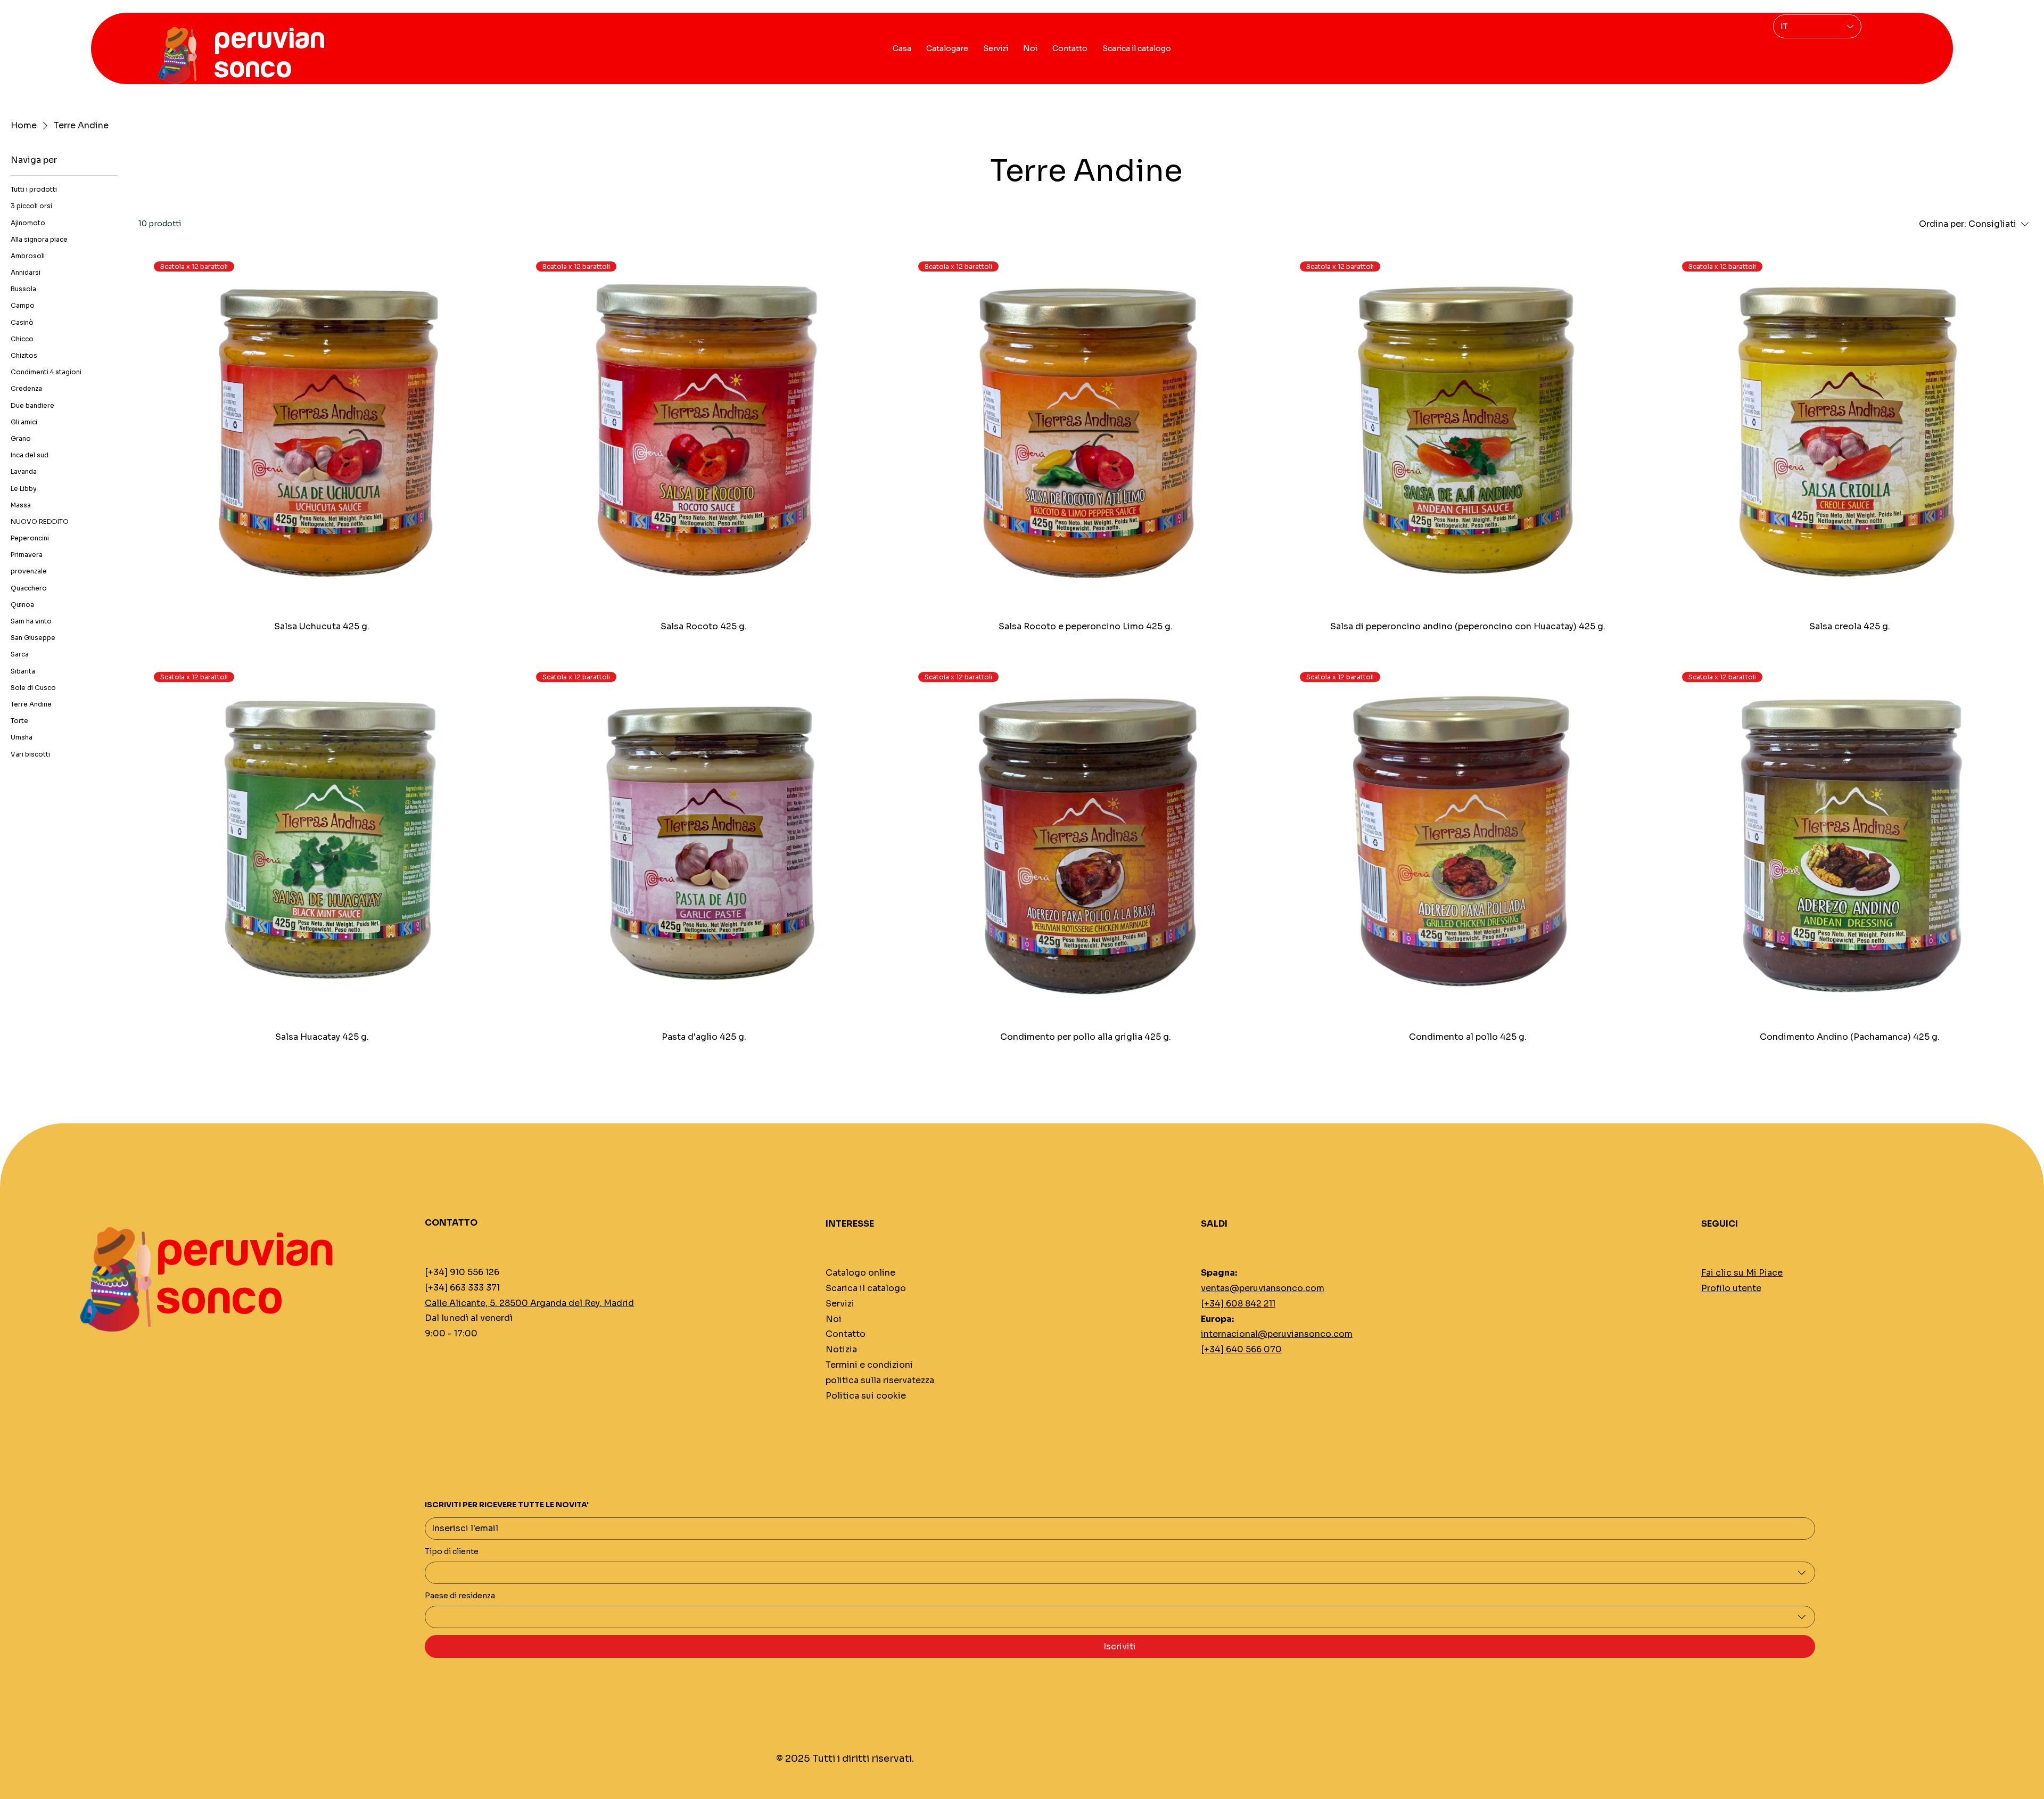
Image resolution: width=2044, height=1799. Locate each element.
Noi (834, 1319)
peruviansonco (269, 54)
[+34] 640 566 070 (1241, 1349)
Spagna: (1219, 1273)
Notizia (841, 1349)
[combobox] (1120, 1573)
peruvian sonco (245, 1275)
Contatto (846, 1334)
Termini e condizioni (869, 1365)
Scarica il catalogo (866, 1288)
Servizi (840, 1304)
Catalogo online (860, 1273)
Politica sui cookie (866, 1396)
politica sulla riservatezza (880, 1380)
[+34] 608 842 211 (1238, 1304)
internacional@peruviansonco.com (1277, 1334)
